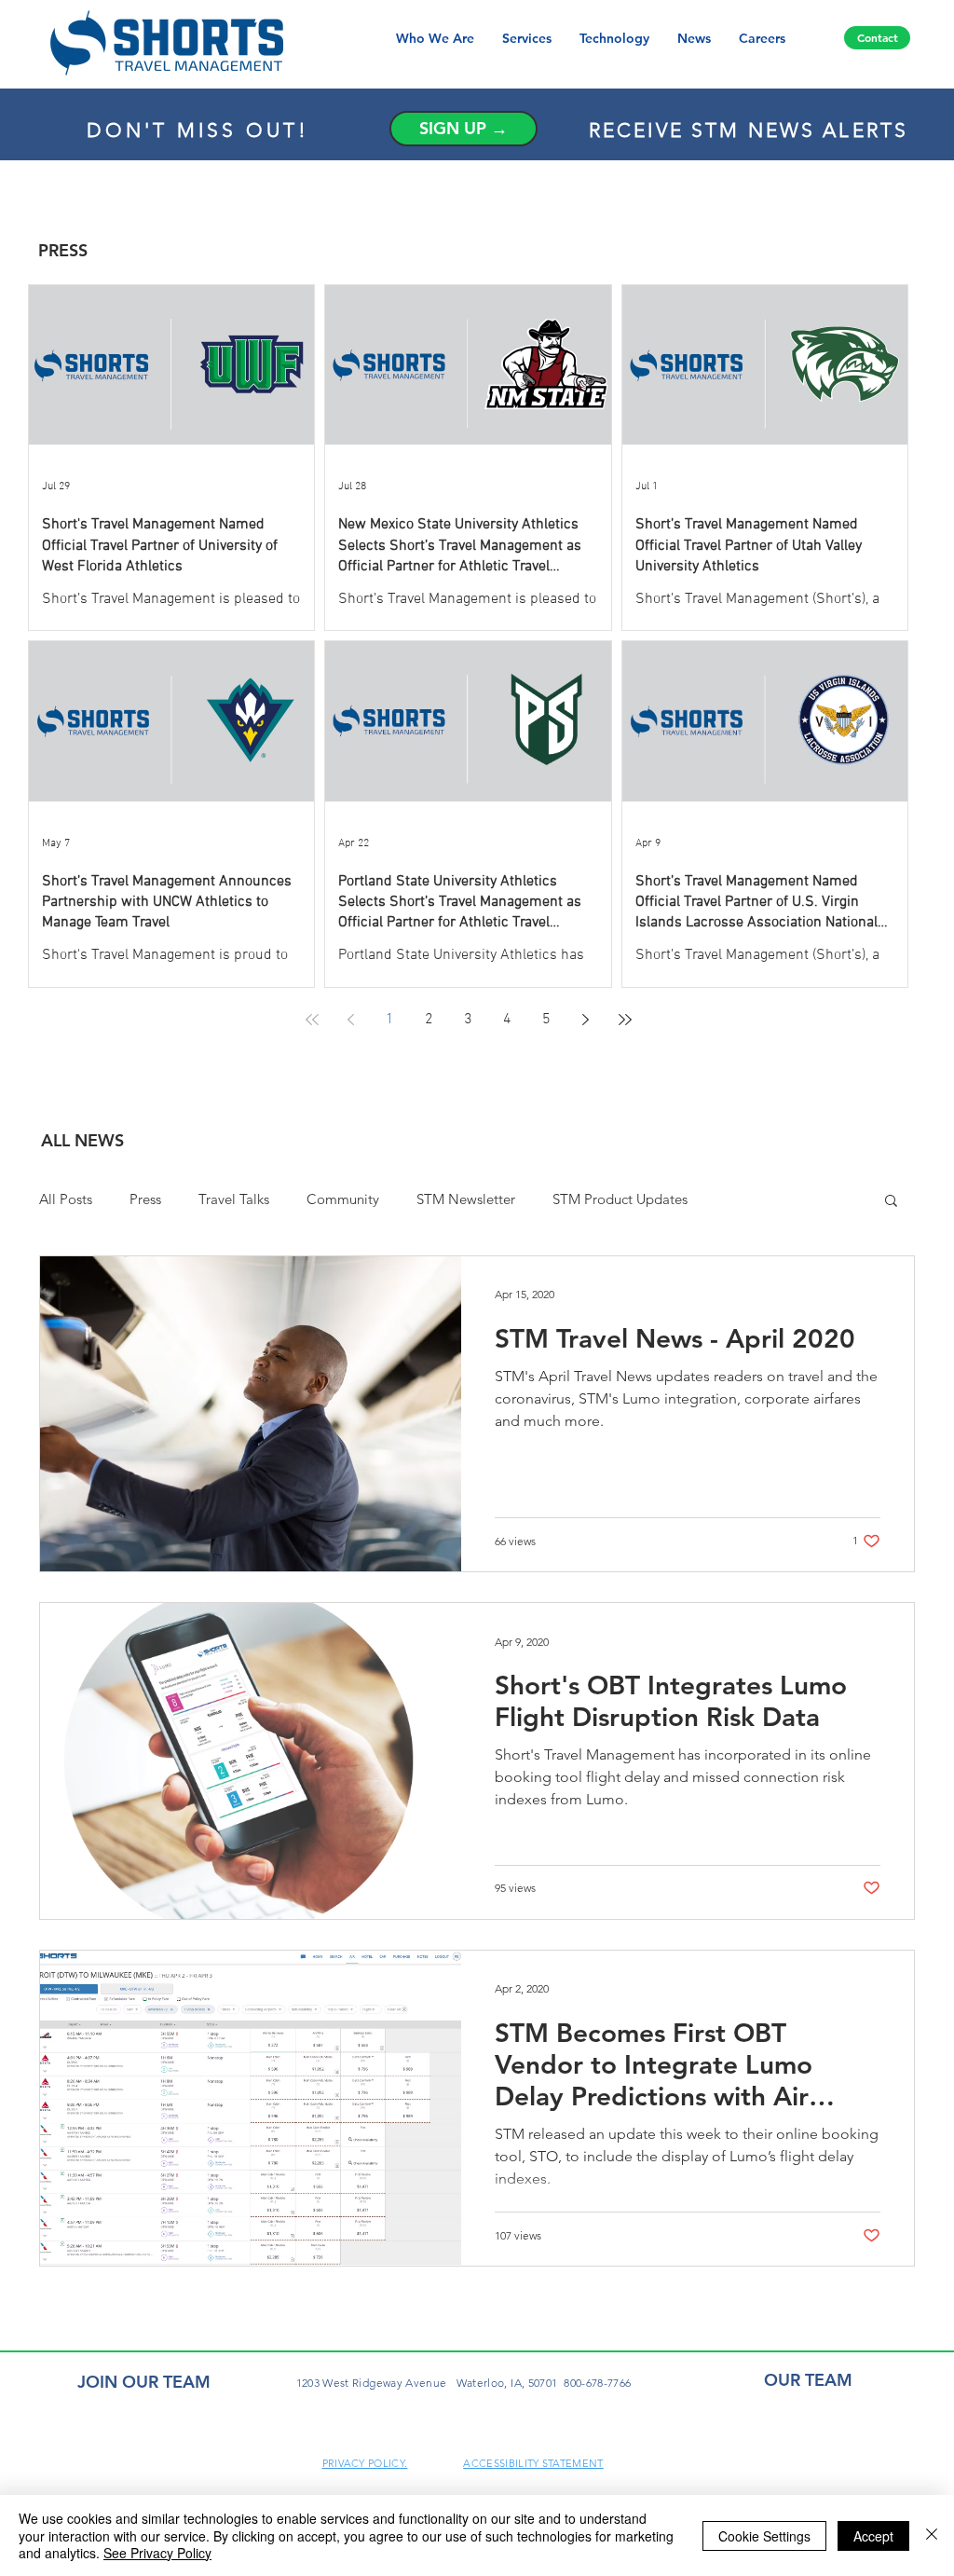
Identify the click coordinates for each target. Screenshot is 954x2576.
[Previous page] (351, 1020)
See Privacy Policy (157, 2553)
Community (343, 1199)
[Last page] (625, 1020)
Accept (873, 2536)
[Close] (932, 2535)
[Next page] (586, 1020)
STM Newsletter (466, 1199)
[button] (891, 1202)
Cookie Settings (764, 2536)
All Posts (66, 1199)
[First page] (312, 1020)
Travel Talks (234, 1199)
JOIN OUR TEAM (144, 2382)
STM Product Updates (620, 1199)
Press (145, 1199)
